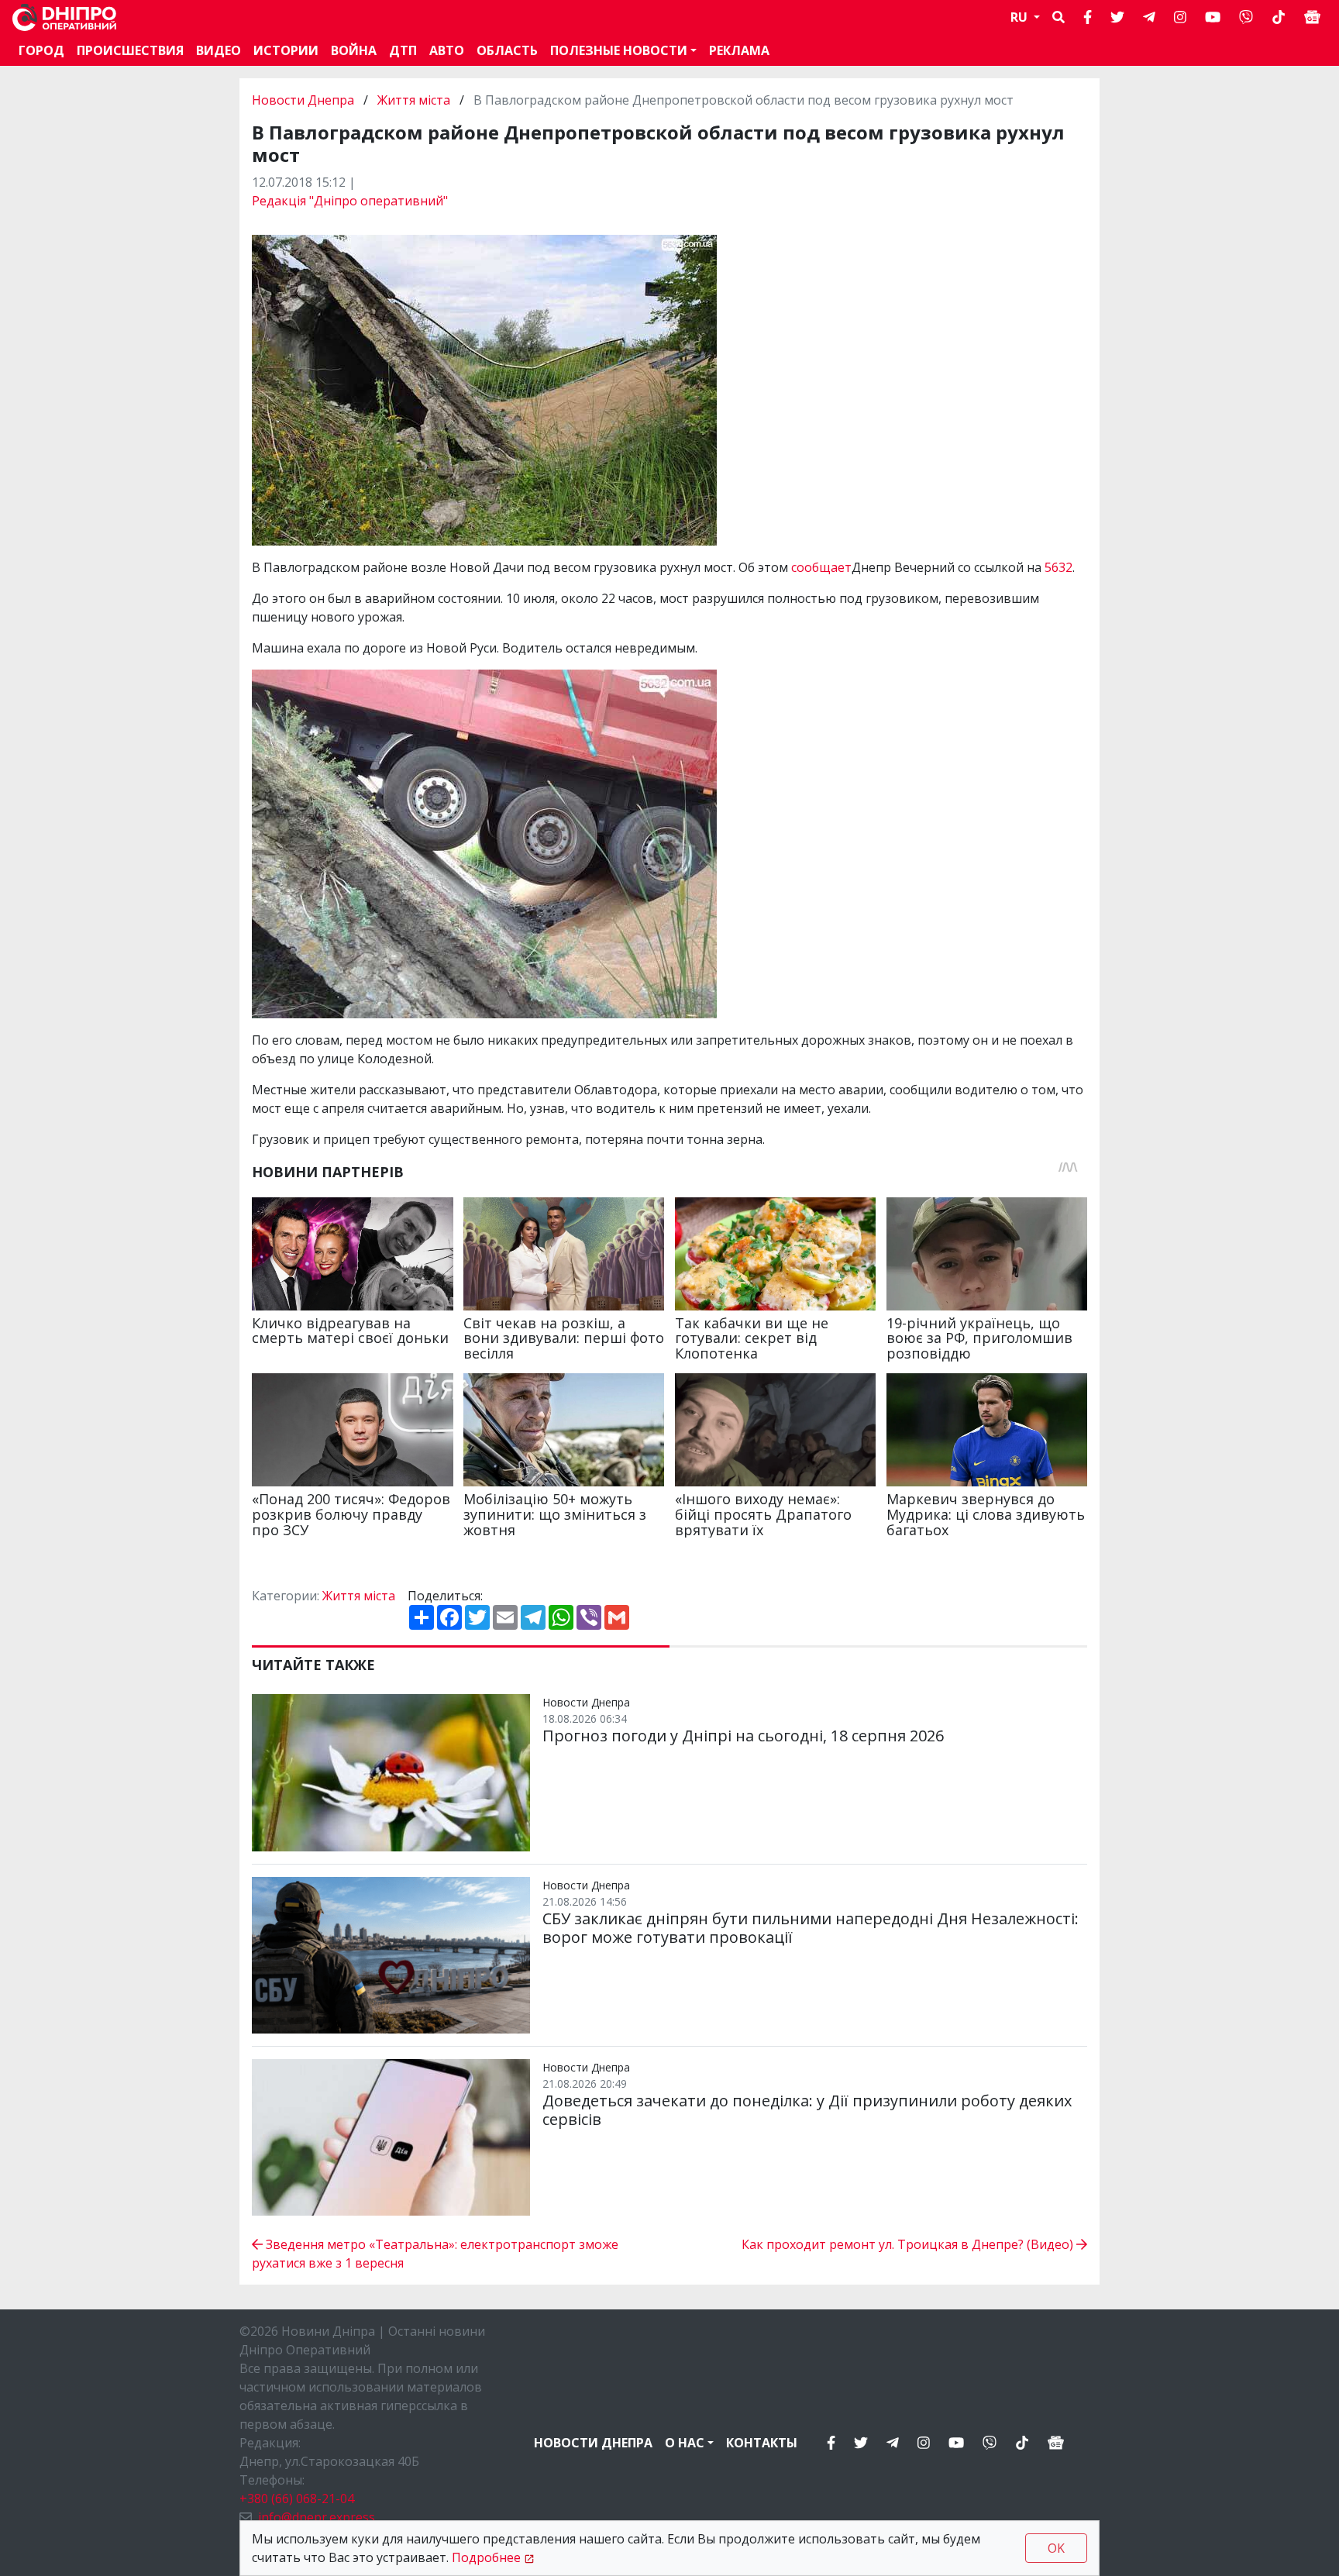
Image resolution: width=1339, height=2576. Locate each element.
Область (507, 50)
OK (1056, 2548)
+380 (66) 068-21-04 (297, 2499)
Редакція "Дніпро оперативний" (350, 201)
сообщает (821, 567)
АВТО (447, 50)
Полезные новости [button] (619, 50)
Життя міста (414, 100)
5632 (1058, 567)
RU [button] (1021, 17)
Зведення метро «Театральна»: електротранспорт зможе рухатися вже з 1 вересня (435, 2254)
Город (41, 50)
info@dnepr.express (317, 2517)
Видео (219, 50)
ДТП (403, 50)
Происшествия (130, 50)
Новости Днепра (305, 100)
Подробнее (486, 2557)
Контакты (762, 2443)
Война (354, 50)
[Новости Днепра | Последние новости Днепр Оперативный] (64, 17)
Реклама (739, 50)
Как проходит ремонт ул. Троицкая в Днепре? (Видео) (909, 2244)
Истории (286, 50)
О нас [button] (685, 2443)
